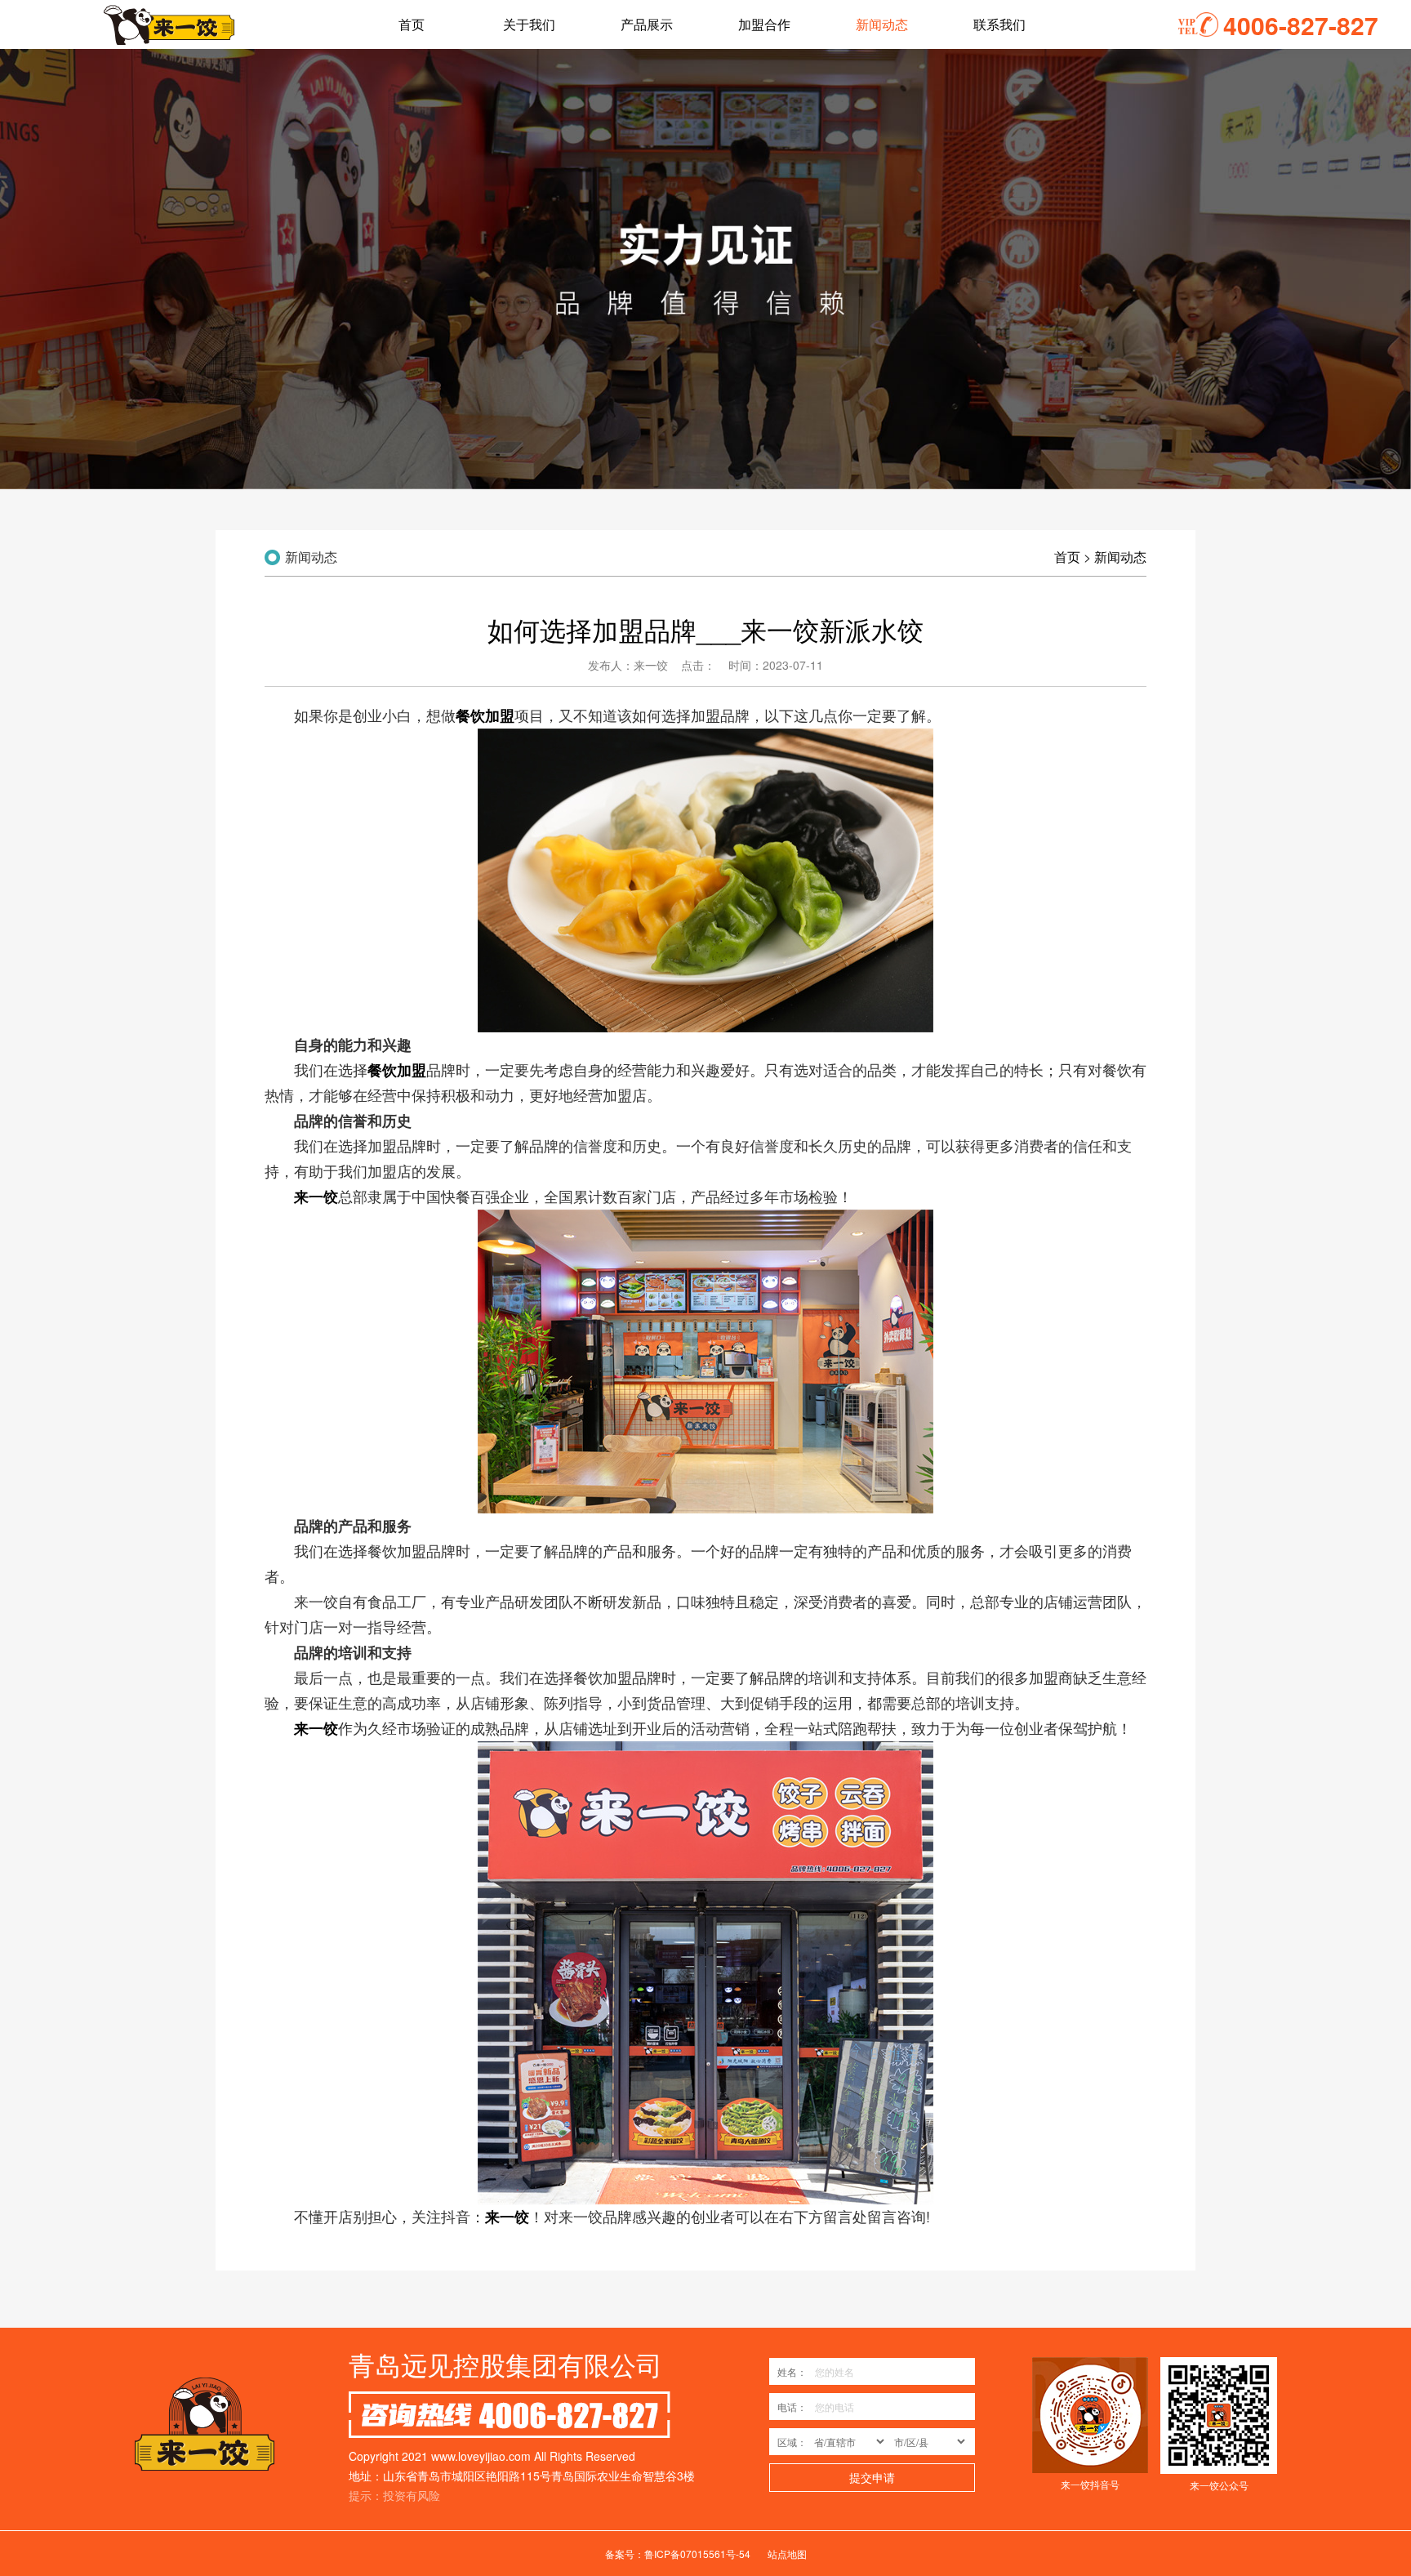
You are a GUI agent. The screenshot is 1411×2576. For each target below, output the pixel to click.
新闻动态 (1120, 557)
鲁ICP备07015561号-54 (697, 2554)
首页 (1067, 557)
